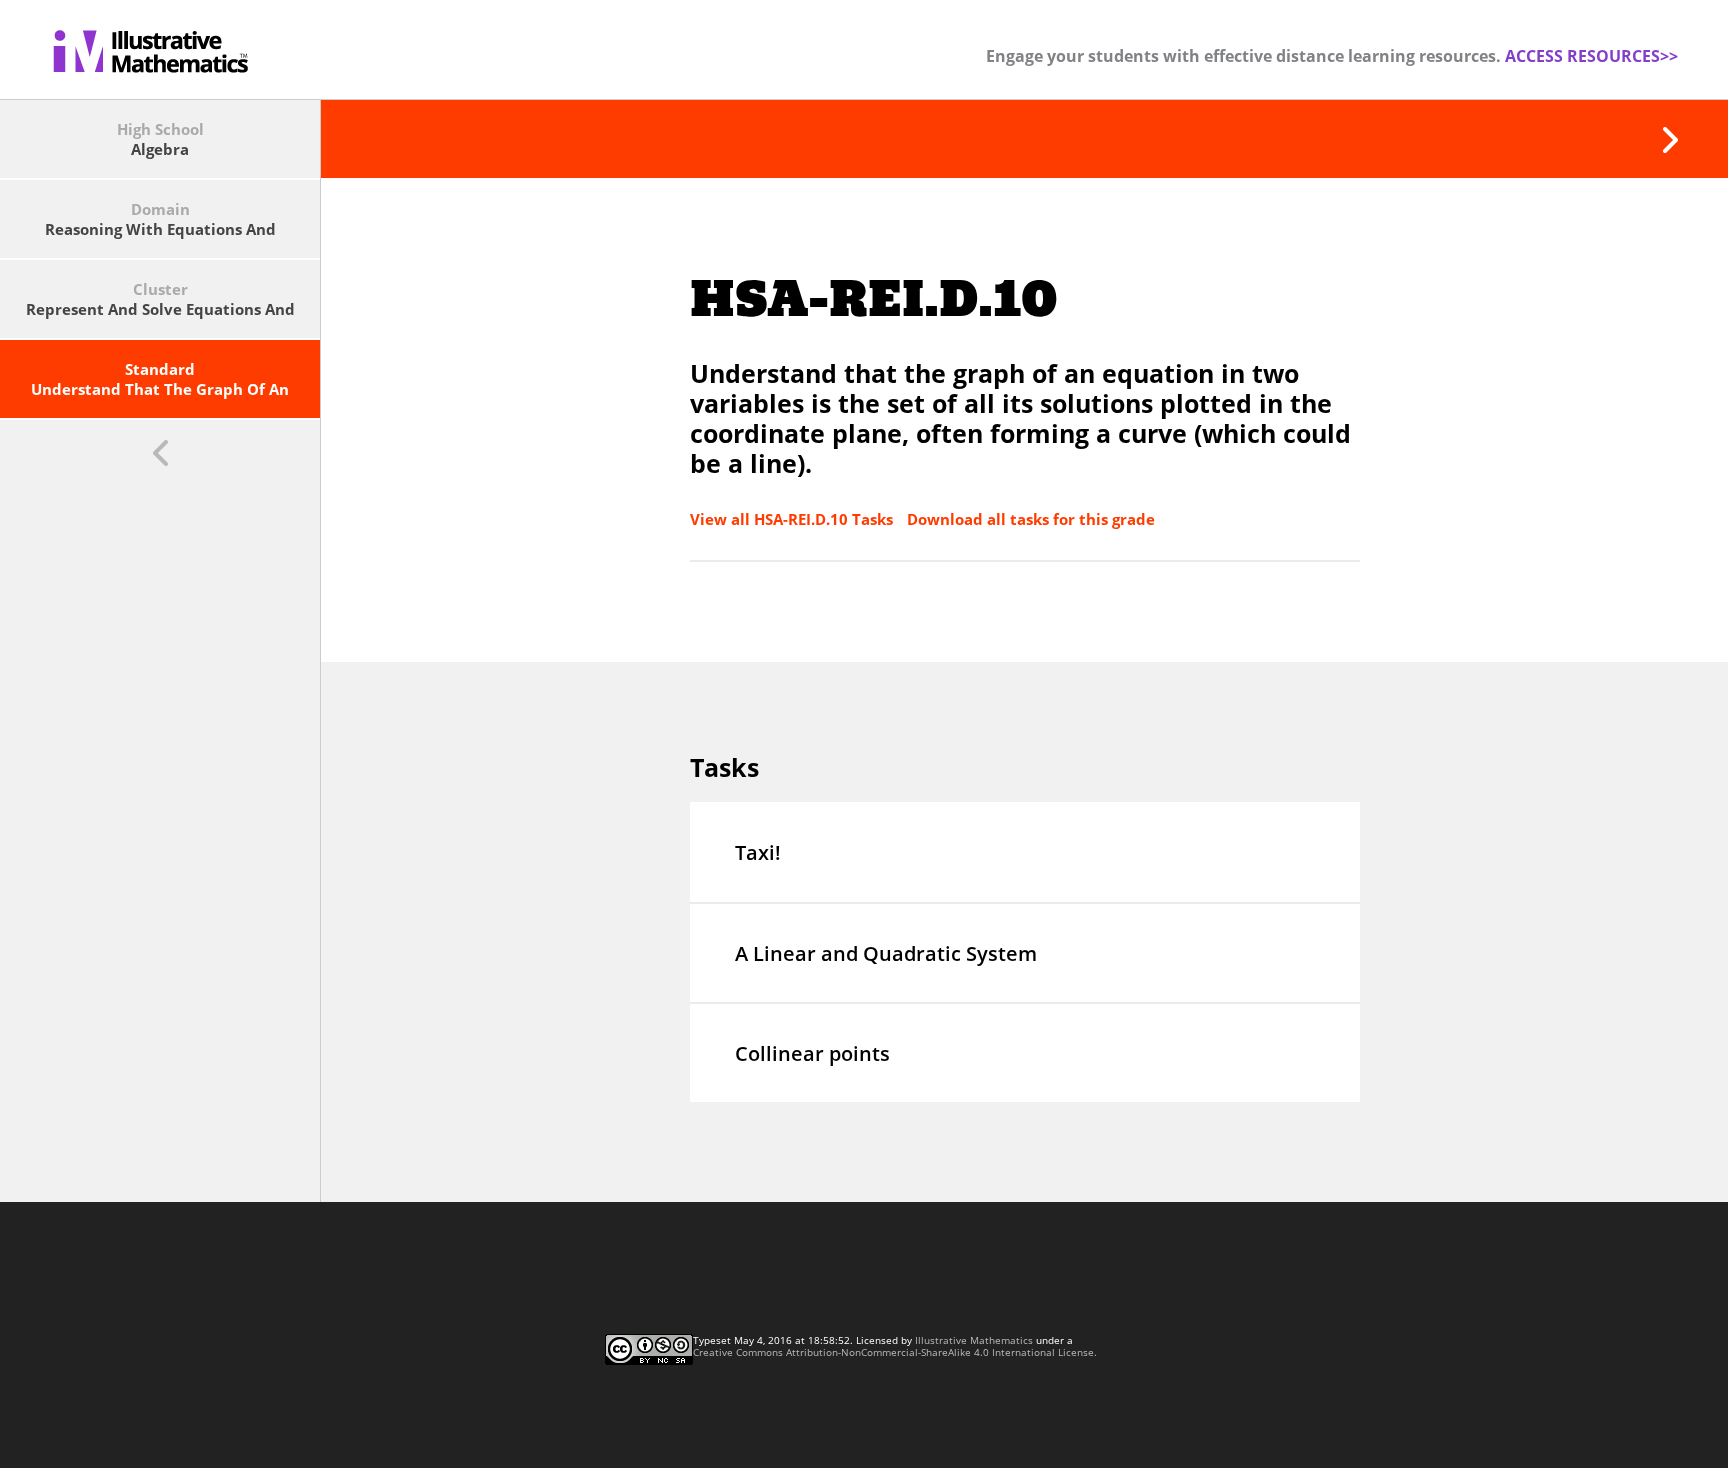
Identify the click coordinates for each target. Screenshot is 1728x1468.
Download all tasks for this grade (1031, 519)
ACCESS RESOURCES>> (1591, 56)
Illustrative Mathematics (974, 1340)
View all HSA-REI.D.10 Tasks (793, 519)
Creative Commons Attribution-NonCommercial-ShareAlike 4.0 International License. (895, 1352)
